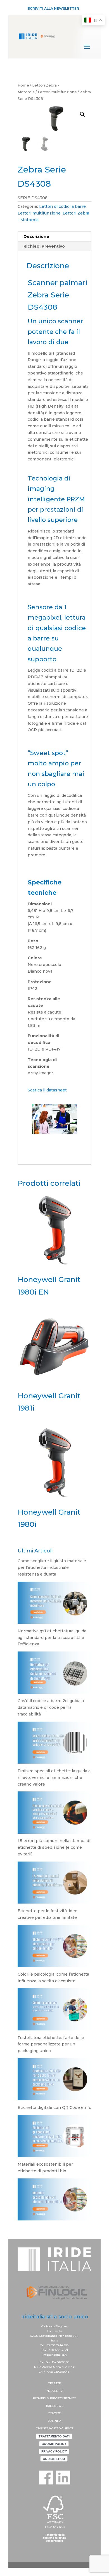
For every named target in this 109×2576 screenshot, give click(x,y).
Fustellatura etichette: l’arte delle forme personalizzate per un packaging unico (51, 2044)
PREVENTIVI (55, 2391)
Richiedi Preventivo (44, 246)
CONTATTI (55, 2413)
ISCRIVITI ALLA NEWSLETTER (53, 8)
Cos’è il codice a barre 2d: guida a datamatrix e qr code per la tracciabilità (51, 1707)
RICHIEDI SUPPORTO (48, 2398)
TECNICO (70, 2398)
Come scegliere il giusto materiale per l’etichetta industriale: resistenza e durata (52, 1567)
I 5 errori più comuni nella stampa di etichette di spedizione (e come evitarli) (54, 1847)
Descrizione (36, 236)
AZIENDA (55, 2421)
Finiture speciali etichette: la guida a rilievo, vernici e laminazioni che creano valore (54, 1778)
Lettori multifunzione (57, 92)
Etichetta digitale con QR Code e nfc (54, 2107)
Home (23, 85)
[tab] (54, 237)
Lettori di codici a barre (62, 206)
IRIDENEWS (55, 2406)
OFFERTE (54, 2383)
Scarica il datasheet (47, 1090)
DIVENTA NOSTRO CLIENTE (55, 2428)
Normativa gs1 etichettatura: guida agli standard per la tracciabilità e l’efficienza (52, 1638)
